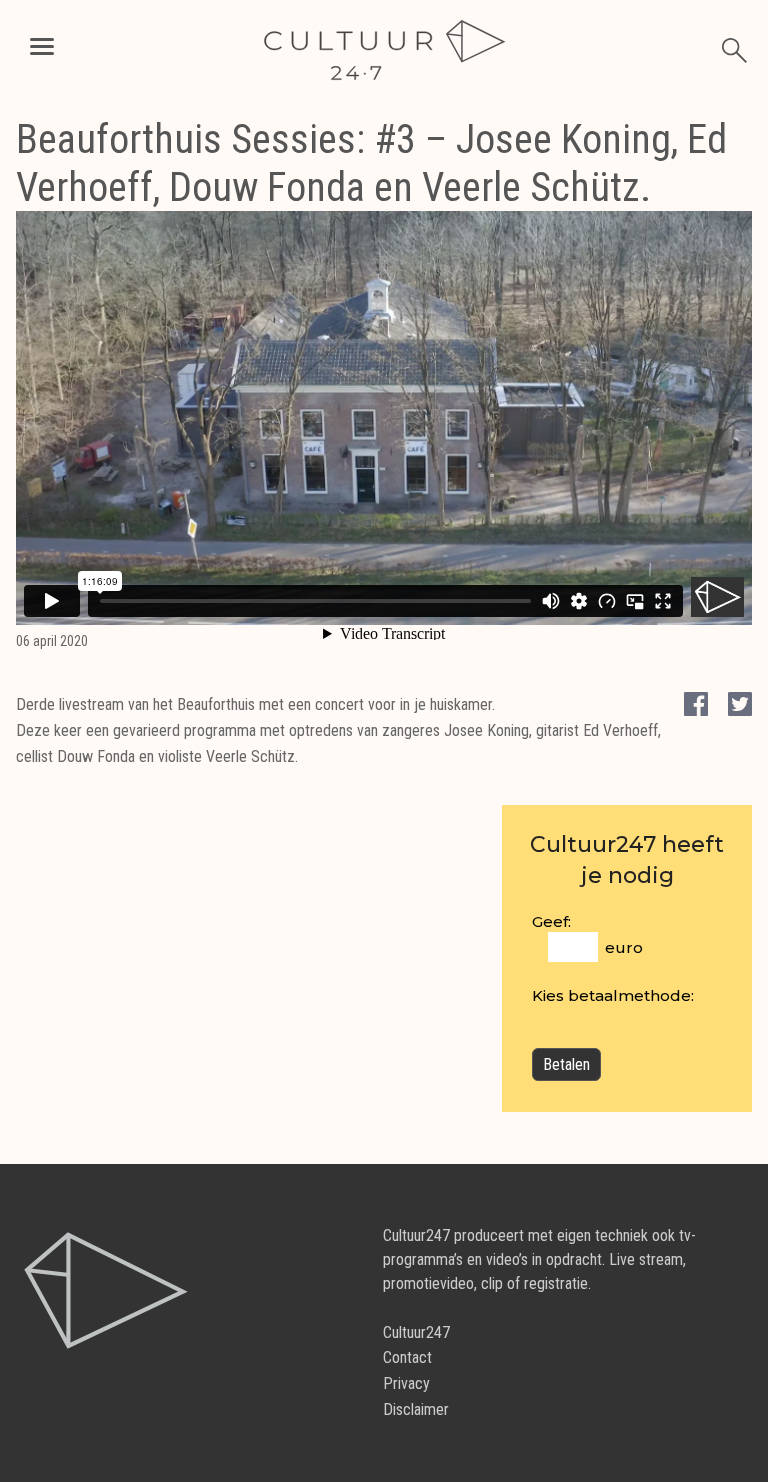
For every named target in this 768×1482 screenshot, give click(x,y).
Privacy (406, 1383)
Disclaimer (416, 1409)
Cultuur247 (416, 1332)
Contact (407, 1357)
